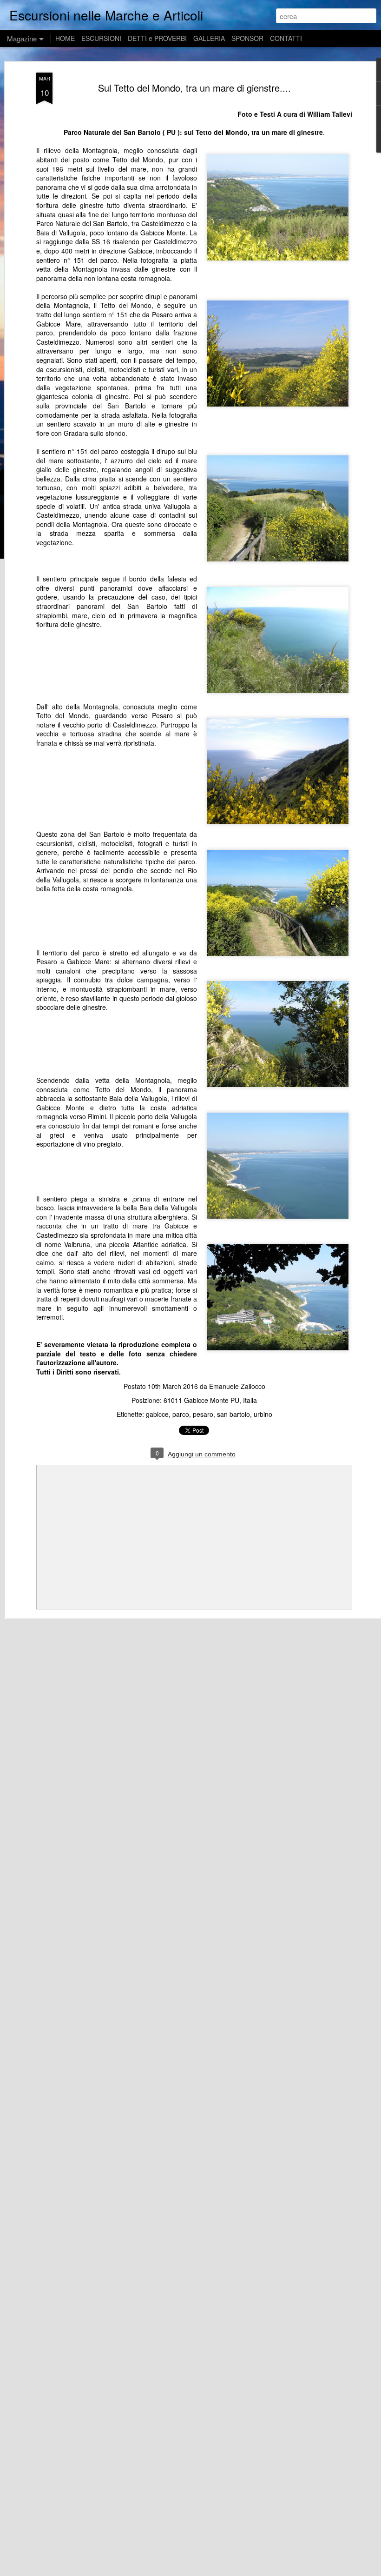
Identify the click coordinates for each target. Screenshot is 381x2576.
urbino (263, 1414)
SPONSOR (247, 38)
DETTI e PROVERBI (157, 38)
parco (181, 1414)
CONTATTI (286, 38)
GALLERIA (209, 38)
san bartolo (233, 1414)
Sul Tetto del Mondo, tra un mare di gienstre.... (194, 88)
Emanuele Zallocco (237, 1386)
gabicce (157, 1414)
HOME (65, 38)
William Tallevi (330, 114)
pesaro (203, 1414)
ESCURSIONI (101, 38)
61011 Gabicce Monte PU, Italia (210, 1400)
